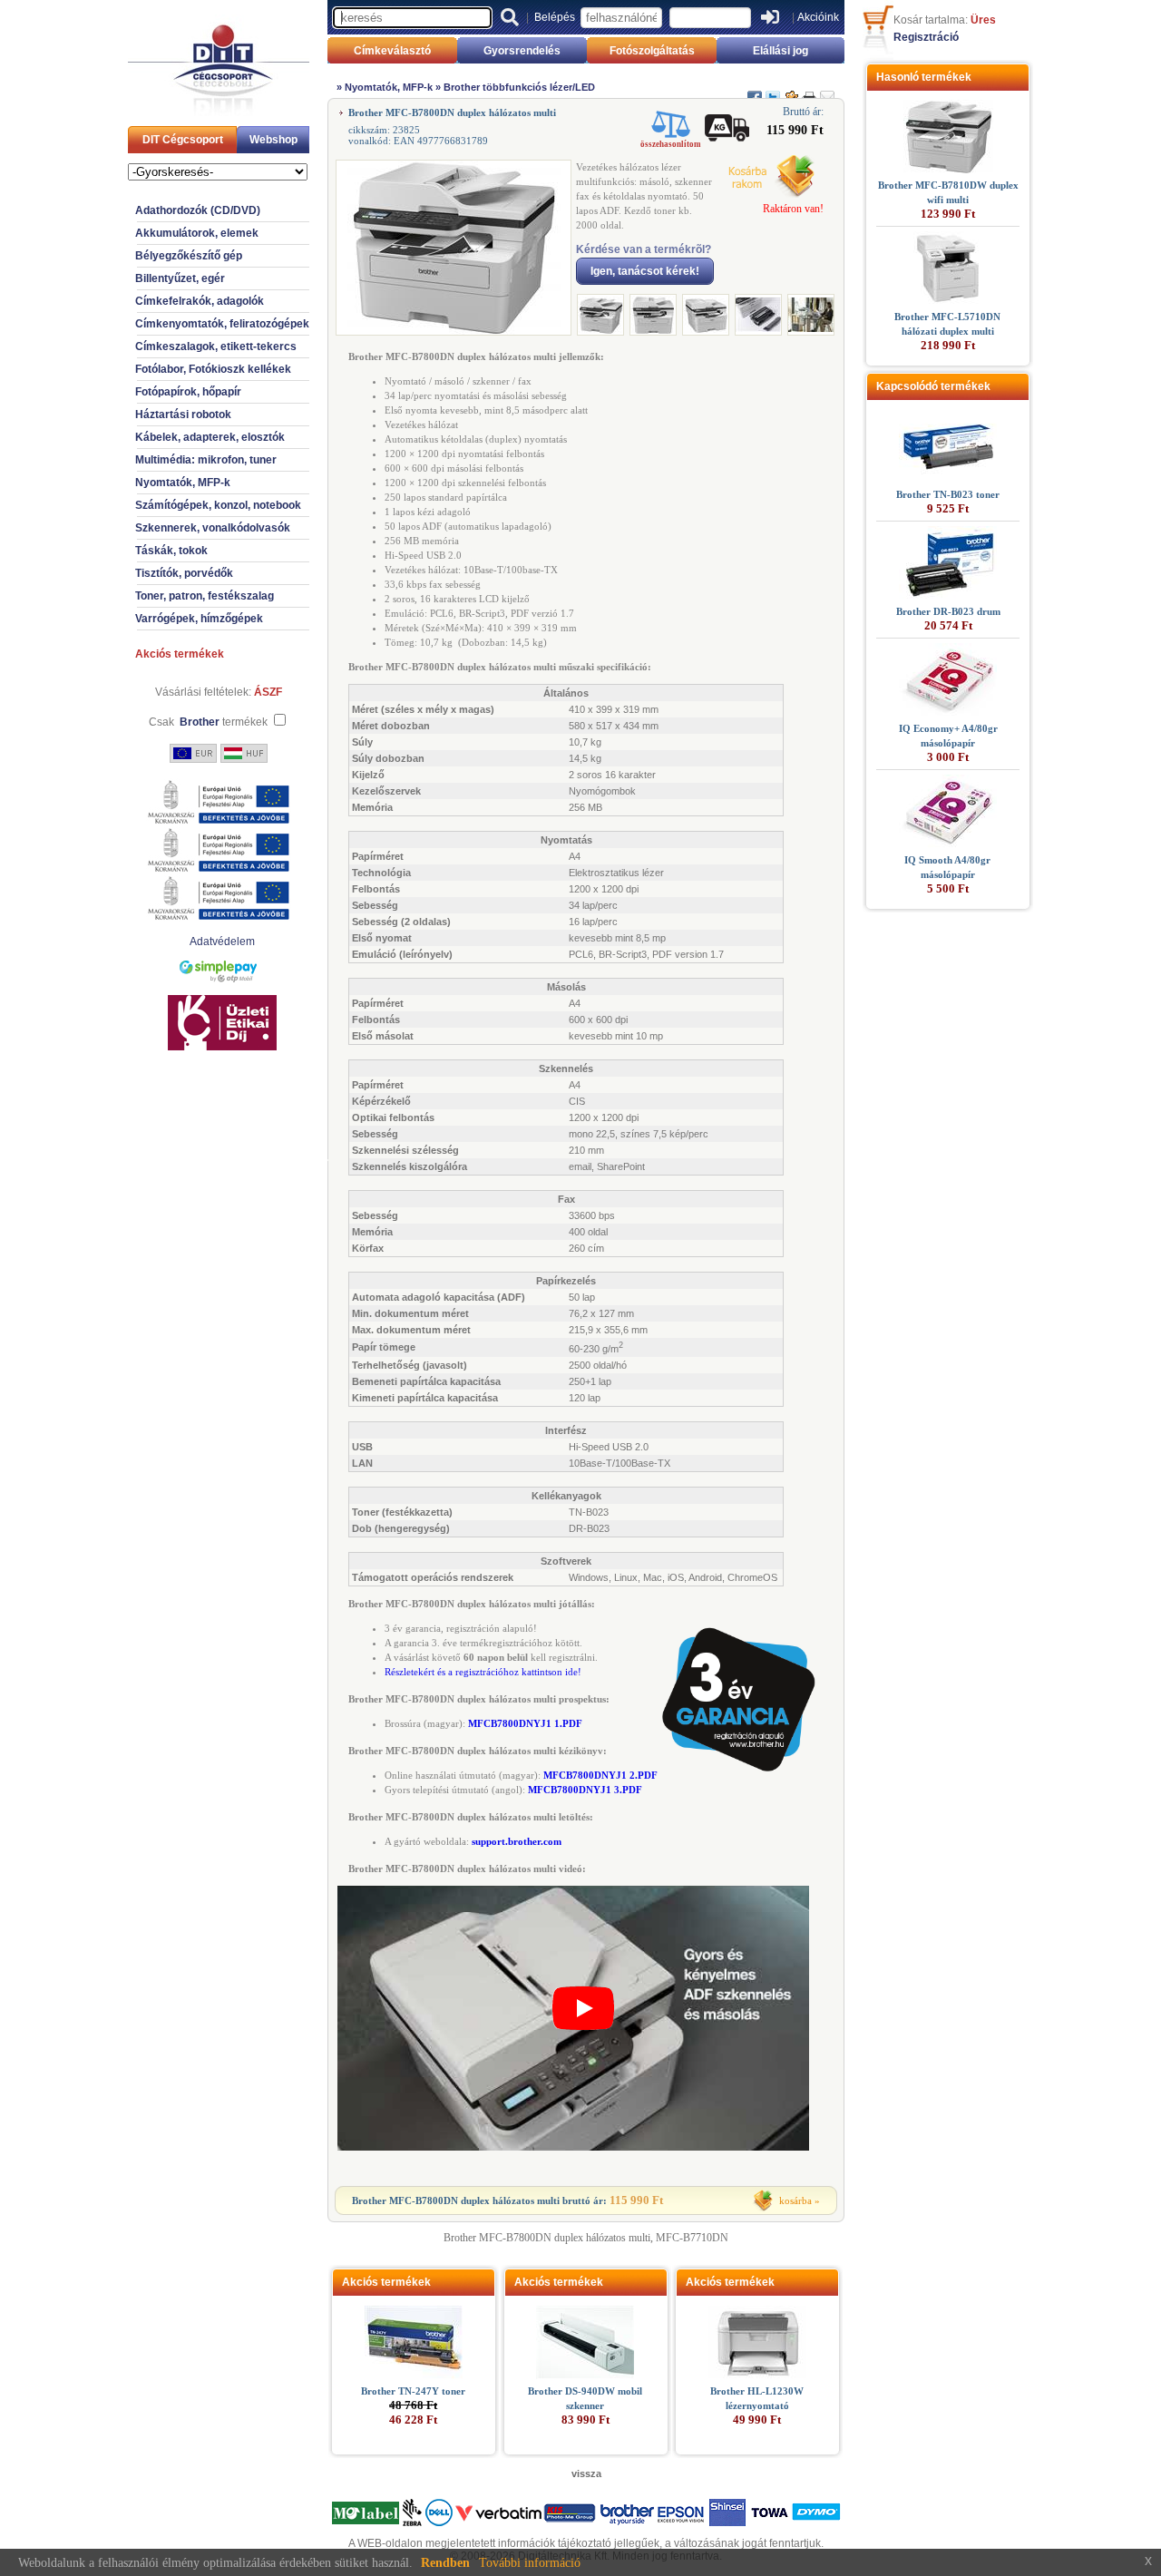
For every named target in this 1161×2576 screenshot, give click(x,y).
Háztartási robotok (183, 415)
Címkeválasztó (392, 51)
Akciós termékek (180, 654)
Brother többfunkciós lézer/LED (519, 87)
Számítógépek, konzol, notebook (218, 505)
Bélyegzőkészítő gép (189, 256)
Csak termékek (208, 722)
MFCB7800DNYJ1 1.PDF (525, 1723)
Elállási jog (781, 51)
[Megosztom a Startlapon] (791, 90)
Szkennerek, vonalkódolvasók (213, 528)
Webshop (273, 140)
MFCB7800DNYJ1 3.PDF (585, 1790)
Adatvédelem (222, 942)
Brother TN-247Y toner (413, 2391)
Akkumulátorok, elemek (197, 233)
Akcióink (818, 17)
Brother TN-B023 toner (948, 494)
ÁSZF (268, 692)
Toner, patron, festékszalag (205, 596)
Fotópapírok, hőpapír (188, 392)
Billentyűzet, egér (180, 278)
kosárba (795, 2200)
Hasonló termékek (924, 77)
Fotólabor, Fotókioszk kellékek (213, 369)
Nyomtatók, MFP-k (183, 483)
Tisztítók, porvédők (184, 573)
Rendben (445, 2563)
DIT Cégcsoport (183, 140)
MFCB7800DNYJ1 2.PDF (600, 1775)
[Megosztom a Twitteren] (773, 90)
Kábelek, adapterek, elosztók (210, 437)
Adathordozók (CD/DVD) (198, 210)
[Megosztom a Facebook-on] (755, 90)
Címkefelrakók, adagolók (200, 301)
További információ (530, 2563)
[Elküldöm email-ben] (827, 90)
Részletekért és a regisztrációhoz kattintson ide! (483, 1672)
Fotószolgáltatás (652, 51)
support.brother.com (517, 1841)
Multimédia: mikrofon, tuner (206, 460)
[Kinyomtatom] (809, 90)
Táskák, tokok (171, 551)
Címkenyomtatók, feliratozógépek (222, 324)
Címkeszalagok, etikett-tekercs (216, 346)
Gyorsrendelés (522, 51)
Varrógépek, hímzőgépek (199, 619)
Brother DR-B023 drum (948, 611)
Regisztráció (926, 37)
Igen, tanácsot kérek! (645, 271)
